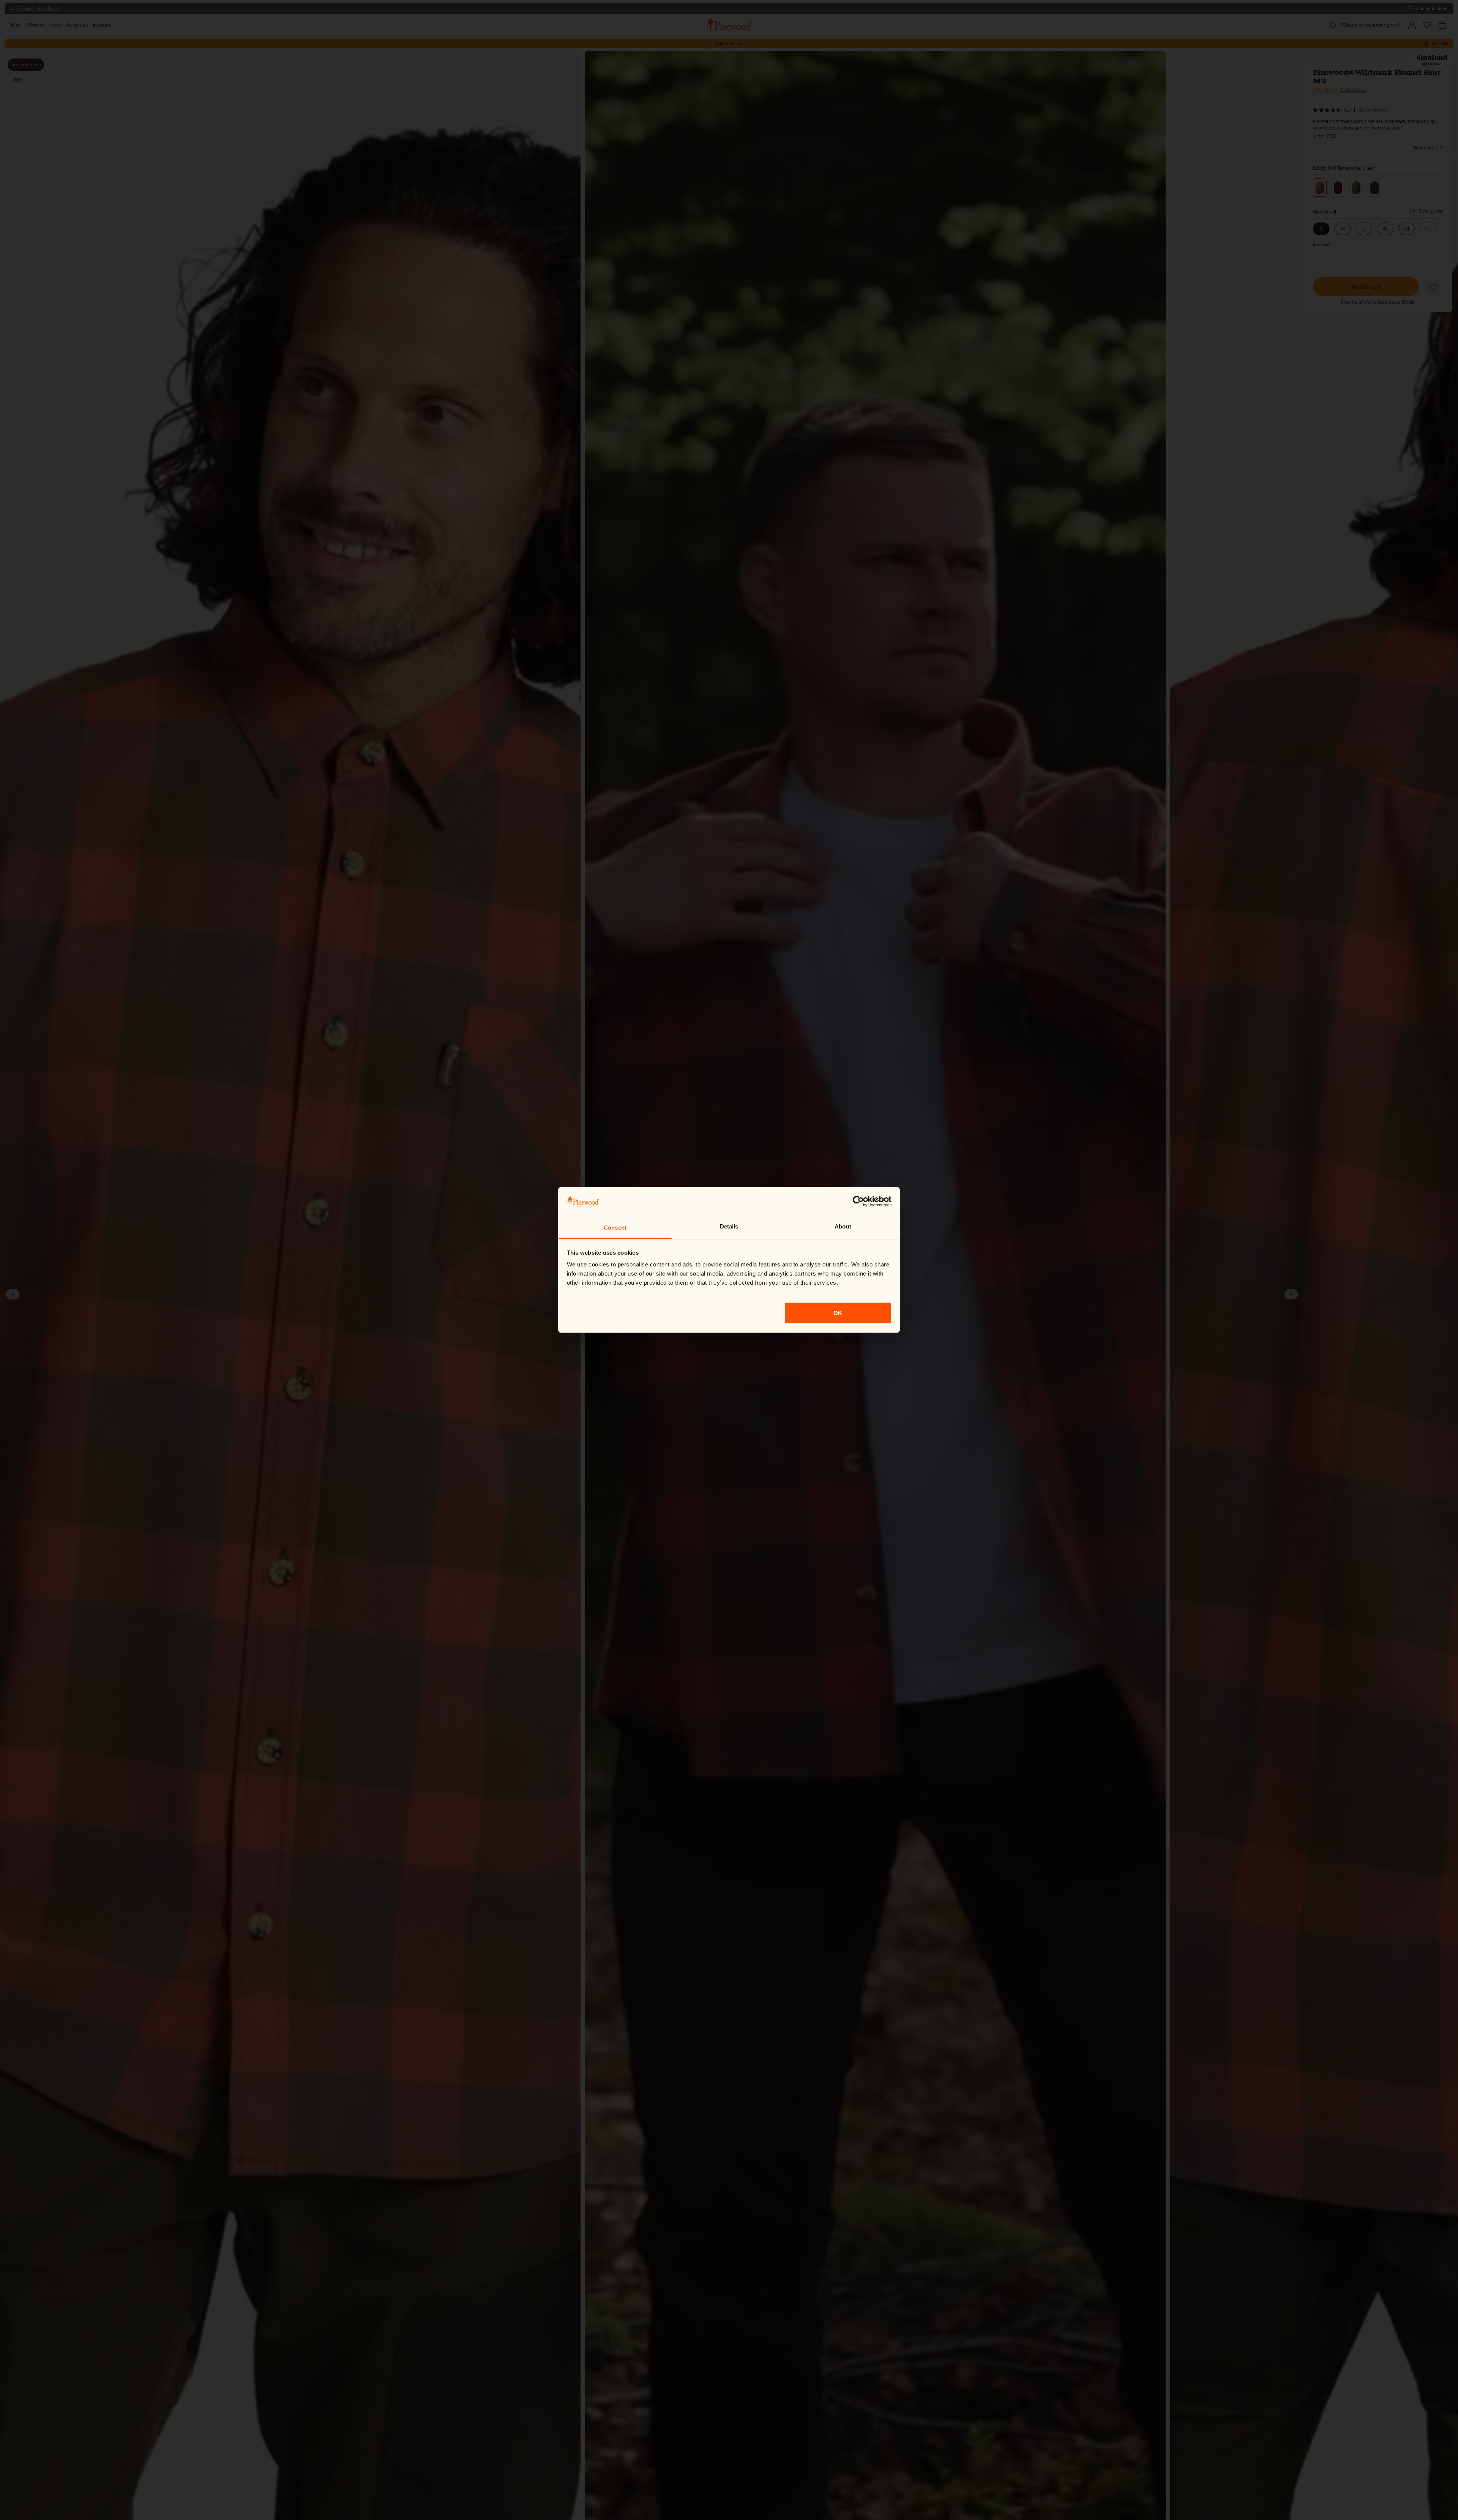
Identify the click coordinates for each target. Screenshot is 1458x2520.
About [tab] (843, 1226)
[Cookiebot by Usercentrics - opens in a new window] (858, 1202)
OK (838, 1313)
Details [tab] (729, 1226)
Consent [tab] (615, 1228)
